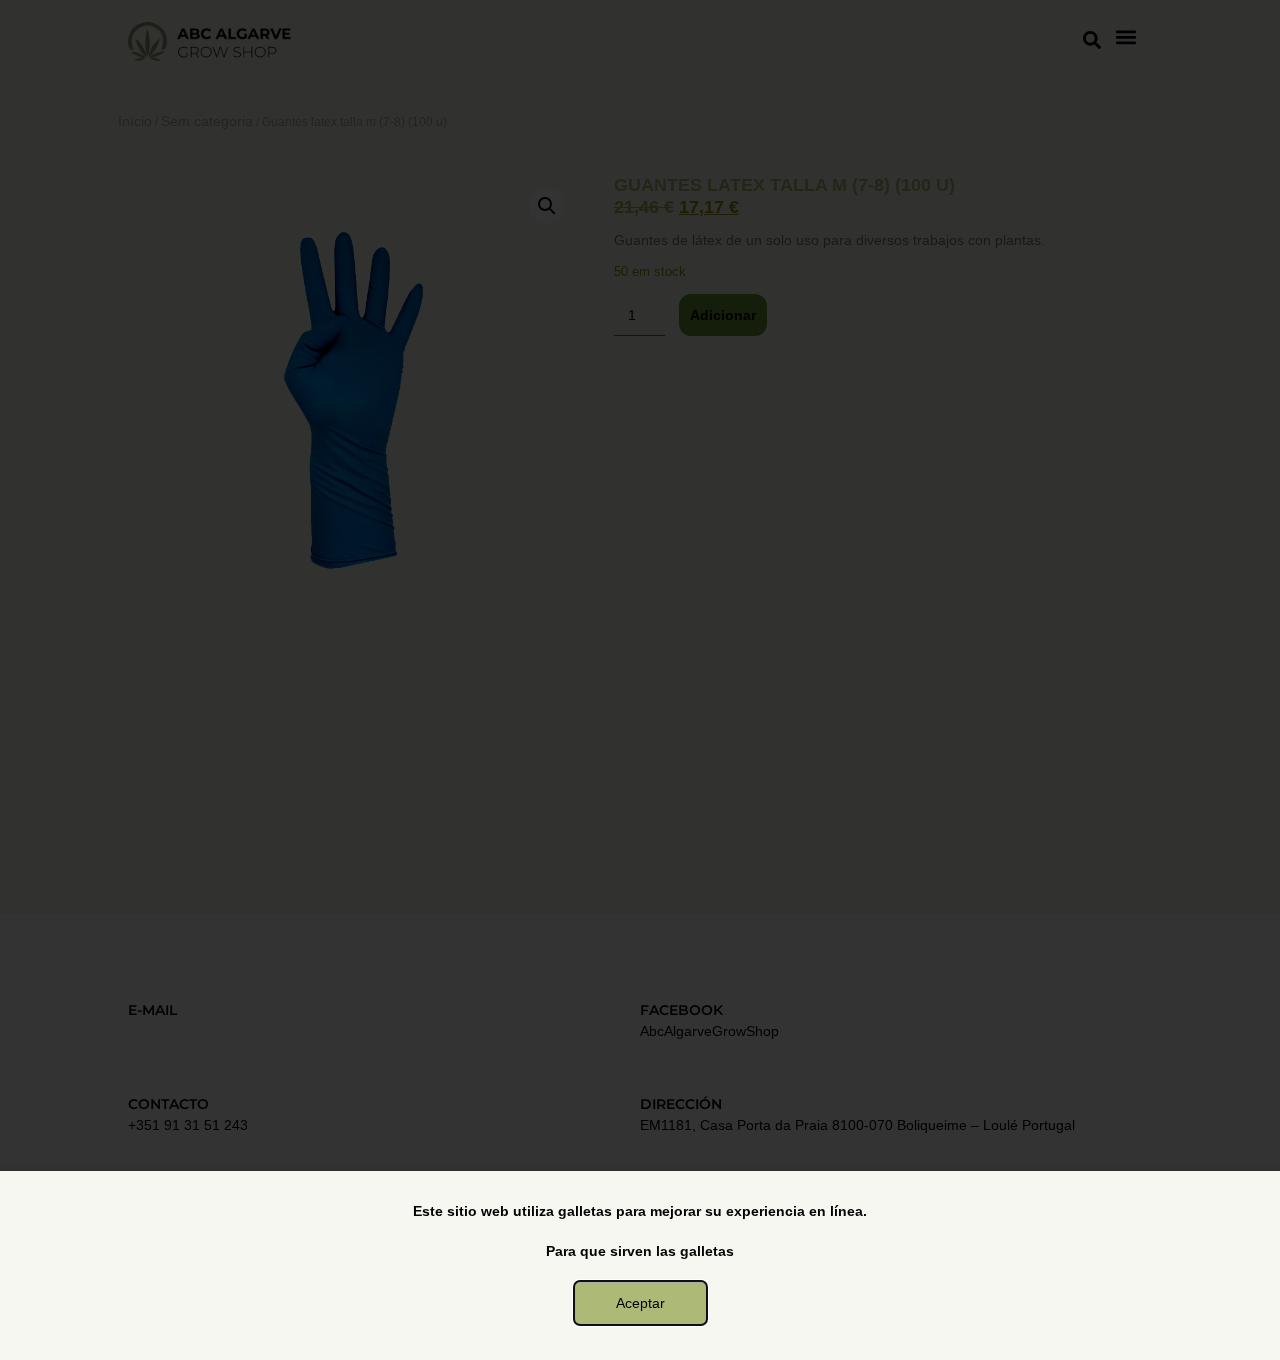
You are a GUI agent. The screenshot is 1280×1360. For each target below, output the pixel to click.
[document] (640, 680)
